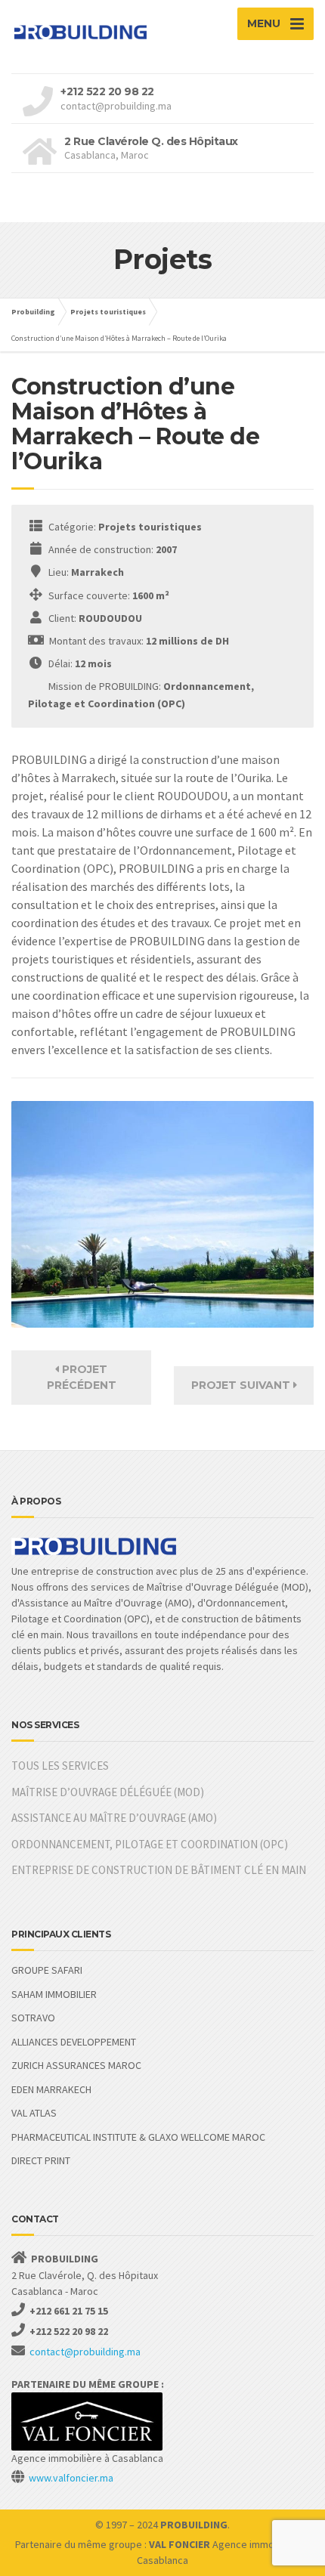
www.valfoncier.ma (71, 2478)
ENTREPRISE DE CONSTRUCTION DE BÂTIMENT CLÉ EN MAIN (159, 1870)
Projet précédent (82, 1377)
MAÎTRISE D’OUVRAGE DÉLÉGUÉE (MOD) (108, 1792)
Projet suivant (242, 1385)
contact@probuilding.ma (85, 2352)
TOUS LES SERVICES (60, 1766)
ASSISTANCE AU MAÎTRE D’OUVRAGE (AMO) (114, 1818)
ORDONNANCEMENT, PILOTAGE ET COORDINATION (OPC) (150, 1844)
